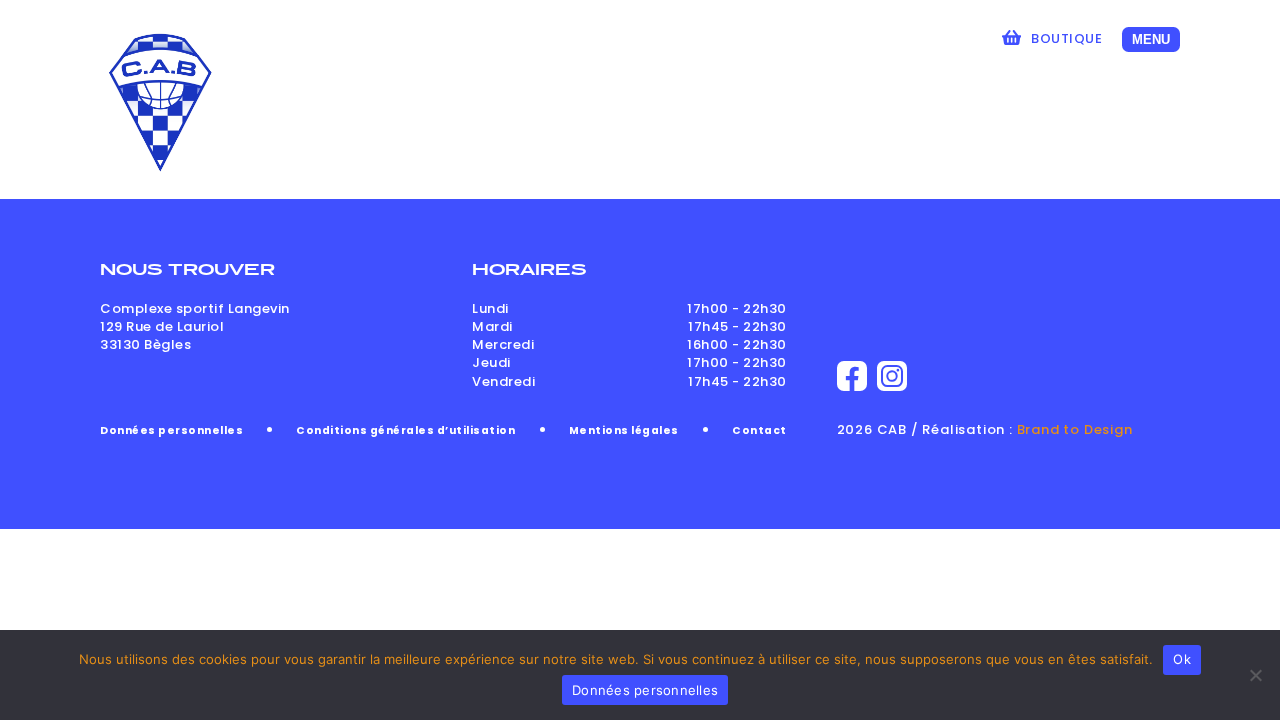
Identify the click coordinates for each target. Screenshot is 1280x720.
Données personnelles (171, 430)
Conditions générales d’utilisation (405, 430)
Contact (759, 430)
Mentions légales (624, 430)
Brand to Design (1075, 429)
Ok (1182, 659)
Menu (1151, 39)
